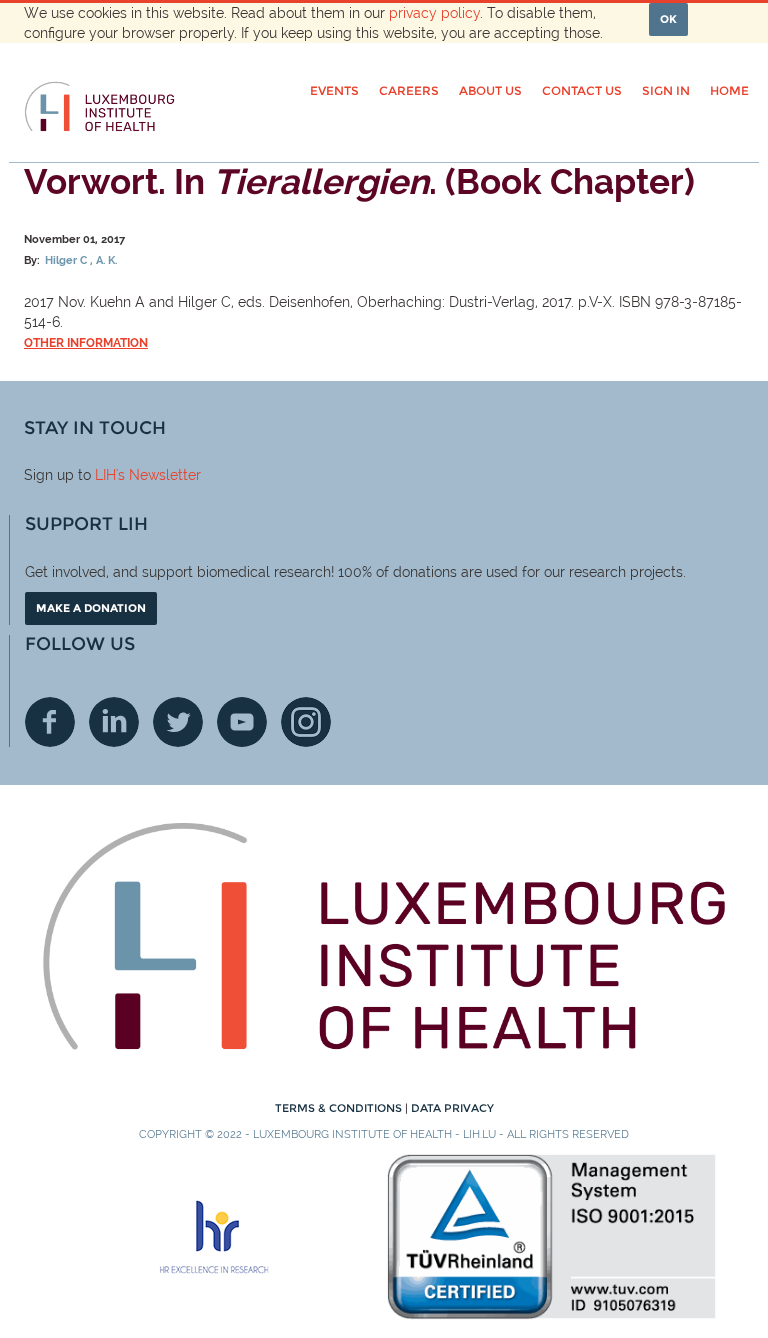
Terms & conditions (340, 1108)
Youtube (242, 722)
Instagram (306, 722)
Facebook (50, 722)
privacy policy (434, 13)
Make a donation (91, 608)
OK (668, 19)
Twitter (178, 722)
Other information (86, 343)
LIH (105, 475)
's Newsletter (158, 475)
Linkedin (114, 722)
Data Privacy (452, 1108)
